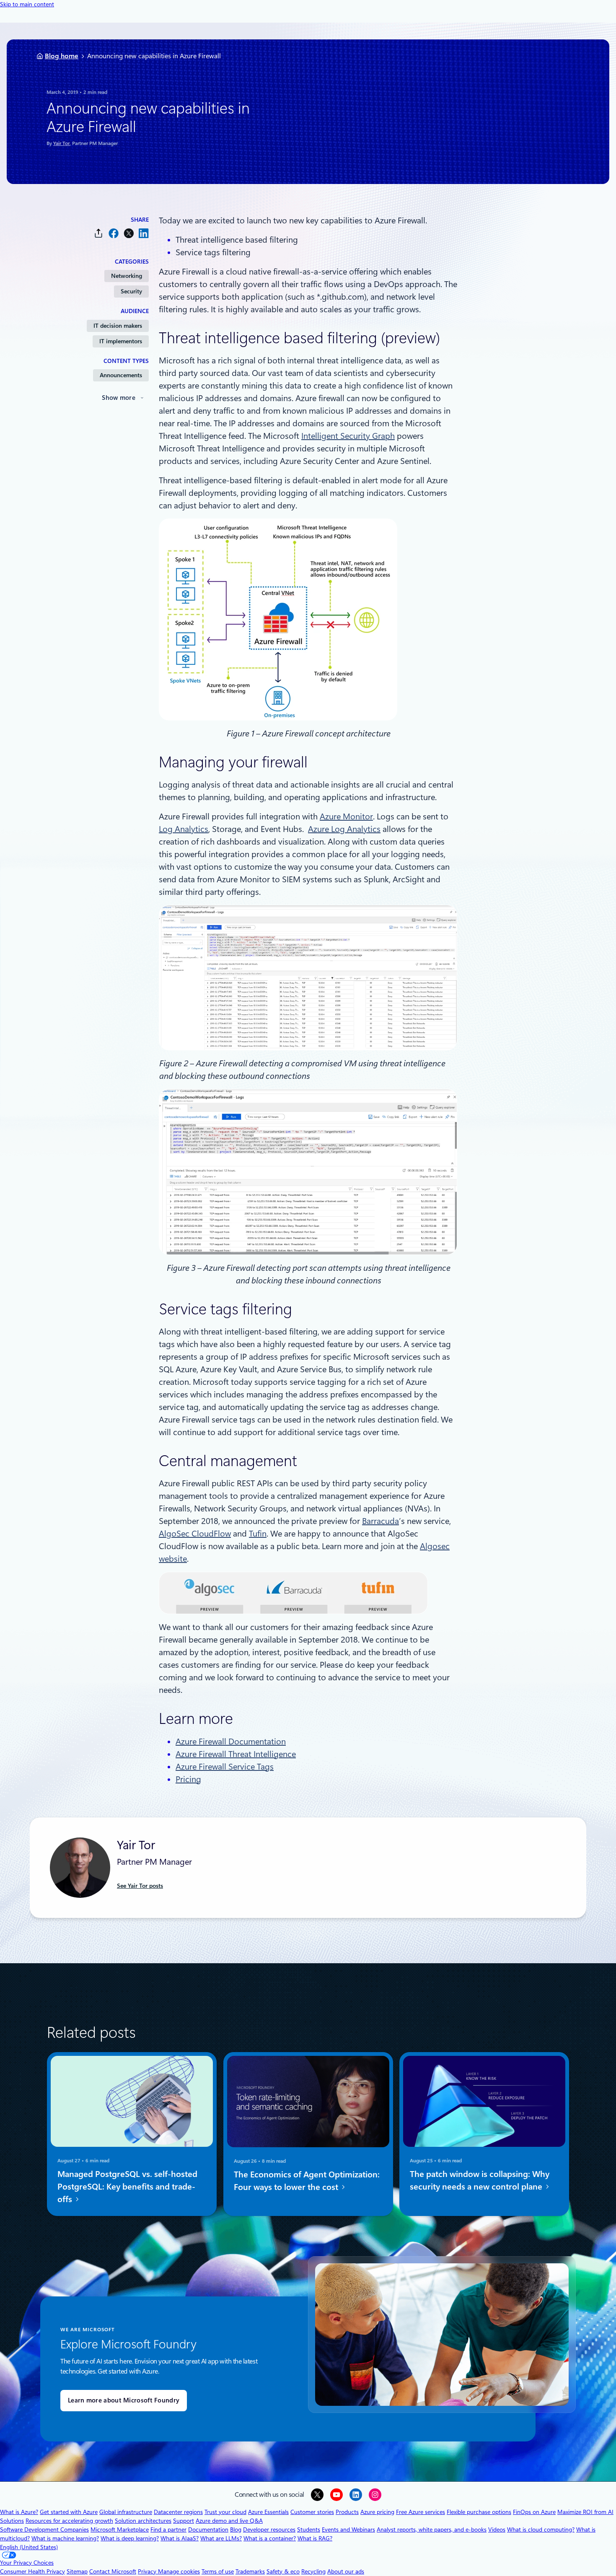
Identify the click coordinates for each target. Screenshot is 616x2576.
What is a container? (270, 2538)
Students (309, 2529)
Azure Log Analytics (344, 829)
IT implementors (121, 341)
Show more (119, 398)
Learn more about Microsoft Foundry (124, 2400)
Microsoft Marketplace (120, 2529)
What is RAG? (315, 2538)
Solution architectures (143, 2521)
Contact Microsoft (113, 2571)
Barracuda (380, 1521)
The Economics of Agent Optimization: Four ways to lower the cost (307, 2180)
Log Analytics (184, 829)
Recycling (313, 2571)
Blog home (62, 56)
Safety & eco (283, 2571)
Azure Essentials (268, 2512)
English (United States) (29, 2547)
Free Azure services (421, 2512)
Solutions (12, 2521)
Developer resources (269, 2529)
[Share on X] (129, 233)
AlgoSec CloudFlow (195, 1534)
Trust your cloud (225, 2512)
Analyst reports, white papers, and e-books (432, 2529)
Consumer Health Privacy (32, 2571)
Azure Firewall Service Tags (225, 1767)
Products (347, 2512)
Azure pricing (377, 2512)
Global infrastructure (126, 2512)
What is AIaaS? (180, 2538)
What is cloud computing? (541, 2529)
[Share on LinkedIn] (144, 233)
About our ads (346, 2571)
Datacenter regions (178, 2512)
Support (184, 2521)
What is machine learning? (65, 2538)
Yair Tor (61, 143)
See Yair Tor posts (140, 1886)
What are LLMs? (221, 2538)
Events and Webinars (348, 2529)
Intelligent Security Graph (348, 436)
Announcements (121, 375)
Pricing (188, 1779)
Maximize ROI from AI (585, 2512)
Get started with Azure (69, 2512)
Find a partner (168, 2529)
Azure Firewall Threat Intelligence (236, 1754)
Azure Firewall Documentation (231, 1742)
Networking (127, 276)
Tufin (258, 1534)
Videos (497, 2529)
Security (131, 291)
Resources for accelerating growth (69, 2521)
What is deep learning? (130, 2538)
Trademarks (250, 2571)
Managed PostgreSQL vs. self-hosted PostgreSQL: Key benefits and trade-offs (127, 2187)
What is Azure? (19, 2512)
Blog (236, 2529)
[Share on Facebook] (114, 233)
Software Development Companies (44, 2529)
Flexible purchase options (479, 2512)
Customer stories (312, 2512)
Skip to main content (27, 4)
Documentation (208, 2529)
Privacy (148, 2571)
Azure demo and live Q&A (229, 2521)
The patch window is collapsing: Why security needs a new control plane (480, 2180)
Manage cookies (179, 2571)
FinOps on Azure (534, 2512)
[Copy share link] (98, 233)
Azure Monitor (346, 816)
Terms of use (218, 2571)
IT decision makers (118, 326)
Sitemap (77, 2571)
